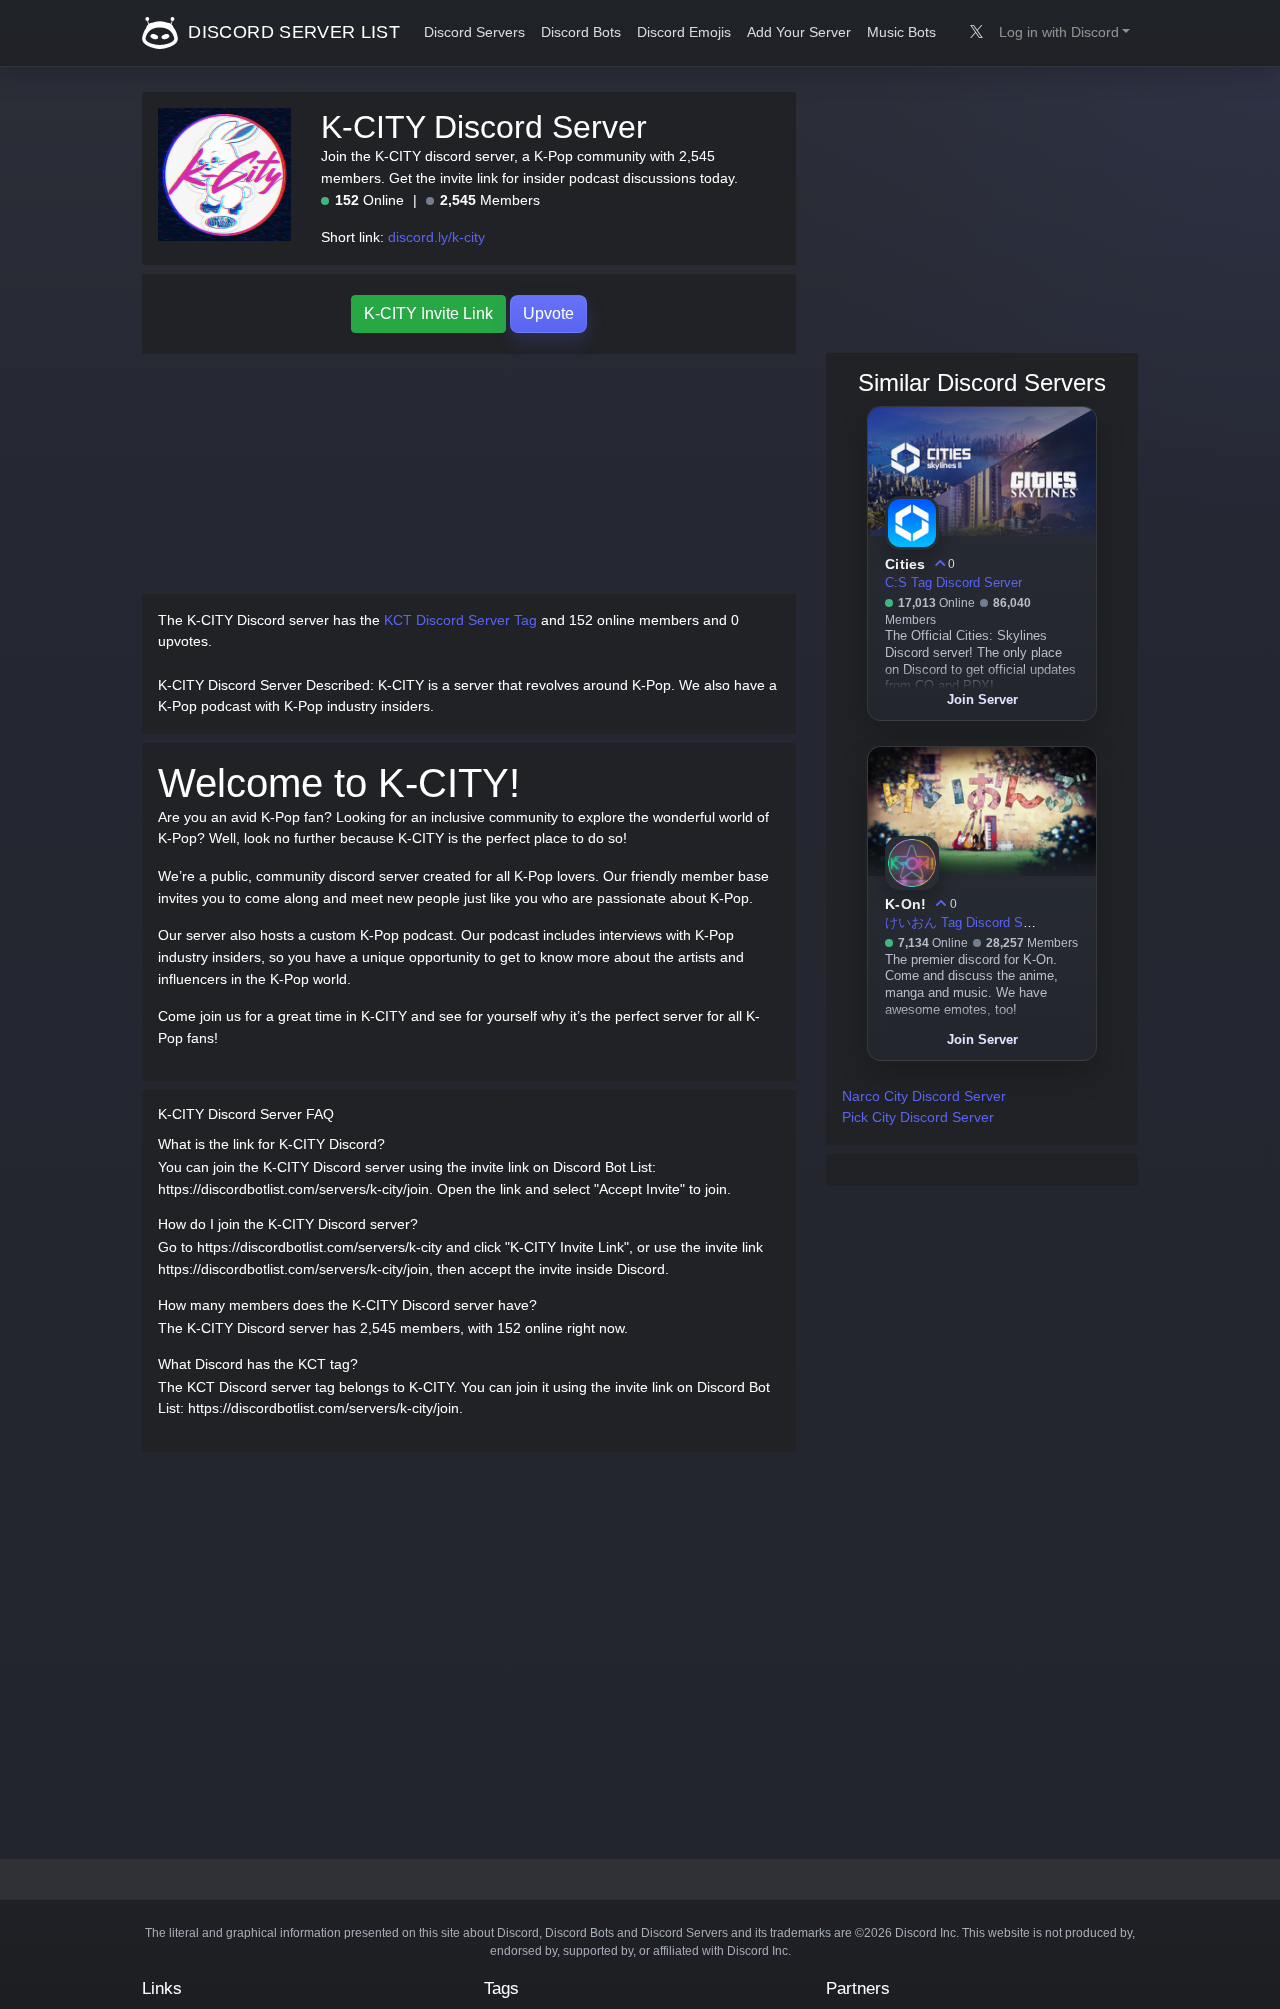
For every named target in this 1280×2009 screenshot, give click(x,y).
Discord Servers (474, 32)
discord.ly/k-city (436, 237)
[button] (1064, 33)
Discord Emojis (684, 32)
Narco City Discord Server (924, 1096)
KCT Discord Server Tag (460, 620)
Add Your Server (799, 32)
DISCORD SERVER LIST (291, 32)
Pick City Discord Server (918, 1117)
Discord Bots (581, 32)
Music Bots (901, 32)
